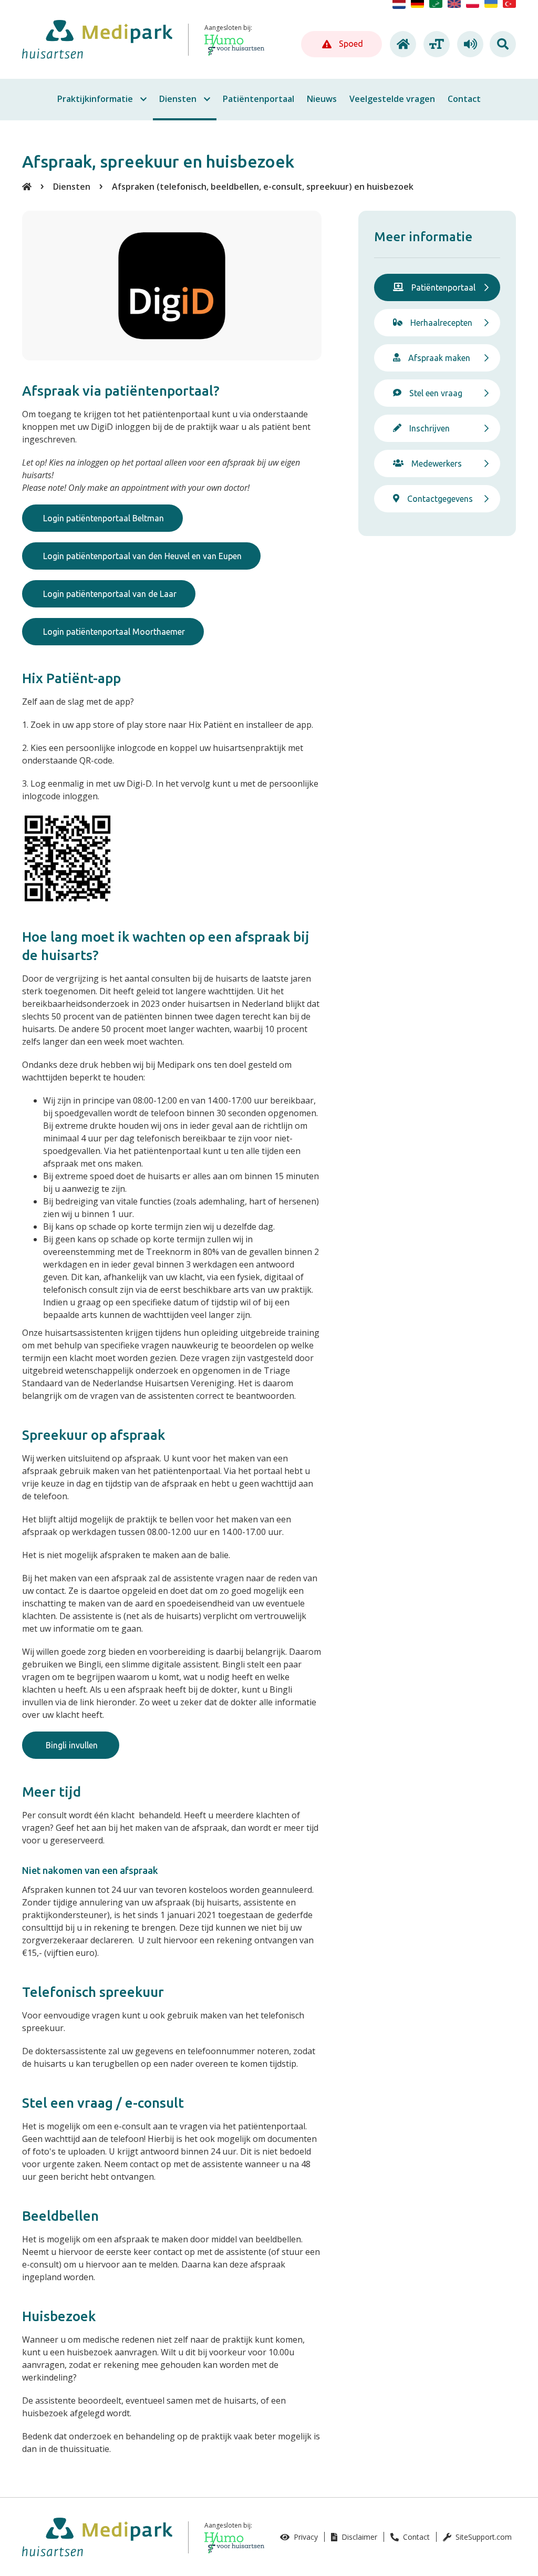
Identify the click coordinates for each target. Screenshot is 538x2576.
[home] (401, 44)
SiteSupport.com (483, 2537)
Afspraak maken (439, 358)
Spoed (350, 44)
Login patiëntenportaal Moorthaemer (113, 632)
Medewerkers (437, 463)
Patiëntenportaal (443, 287)
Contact (415, 2537)
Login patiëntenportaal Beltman (102, 518)
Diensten (72, 187)
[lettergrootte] (435, 44)
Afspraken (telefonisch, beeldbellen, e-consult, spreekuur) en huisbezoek (263, 187)
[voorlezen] (469, 44)
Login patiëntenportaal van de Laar (109, 594)
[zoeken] (503, 44)
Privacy (305, 2537)
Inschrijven (430, 428)
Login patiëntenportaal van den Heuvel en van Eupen (141, 556)
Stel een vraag (436, 393)
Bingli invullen (71, 1745)
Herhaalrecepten (441, 323)
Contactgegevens (440, 499)
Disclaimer (358, 2537)
